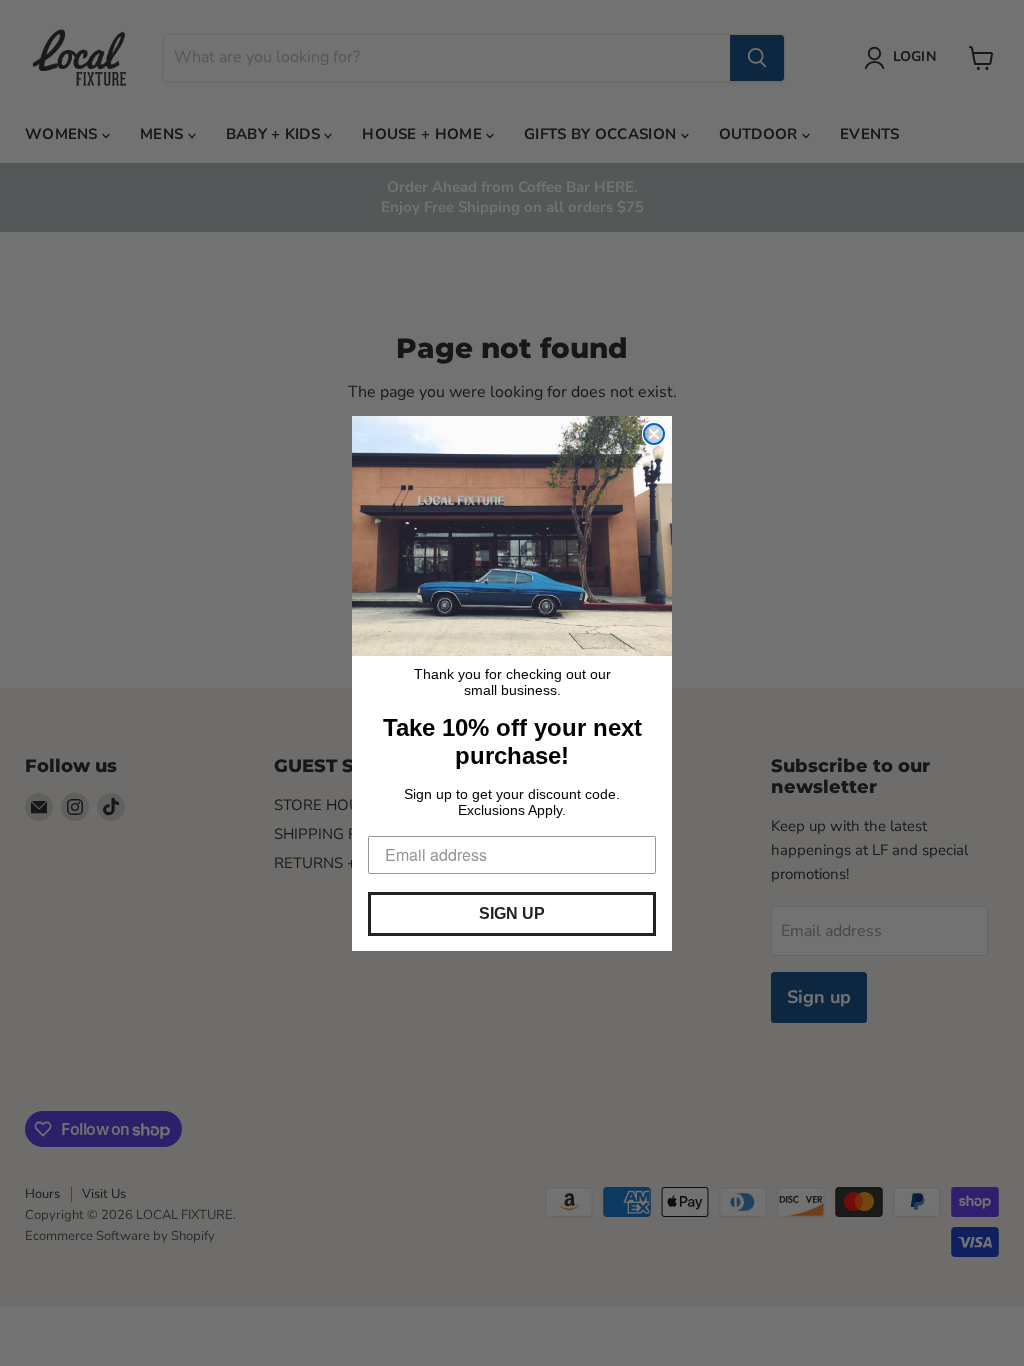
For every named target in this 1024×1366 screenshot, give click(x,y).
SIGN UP (512, 913)
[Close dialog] (654, 434)
